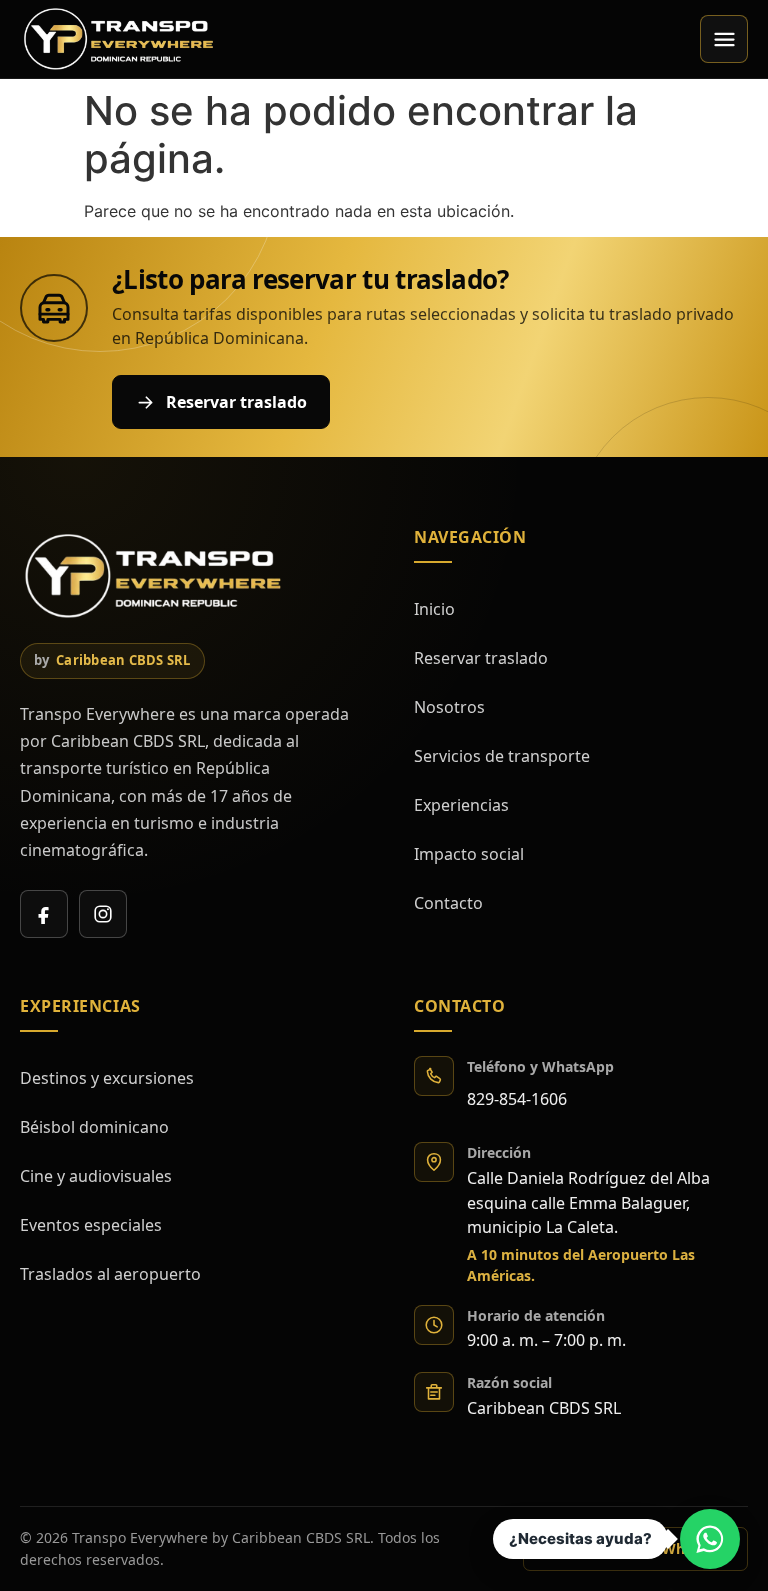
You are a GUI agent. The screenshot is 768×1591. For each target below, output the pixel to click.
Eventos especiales (91, 1225)
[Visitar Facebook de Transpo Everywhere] (44, 914)
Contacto (448, 903)
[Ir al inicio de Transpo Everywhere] (120, 39)
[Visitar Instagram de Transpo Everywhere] (103, 914)
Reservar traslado (481, 658)
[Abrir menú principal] (724, 39)
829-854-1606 (517, 1099)
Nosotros (449, 707)
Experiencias (461, 805)
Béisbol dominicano (94, 1127)
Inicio (434, 609)
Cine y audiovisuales (96, 1176)
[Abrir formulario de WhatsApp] (710, 1539)
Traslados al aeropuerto (110, 1274)
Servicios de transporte (502, 756)
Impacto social (469, 854)
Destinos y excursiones (107, 1078)
